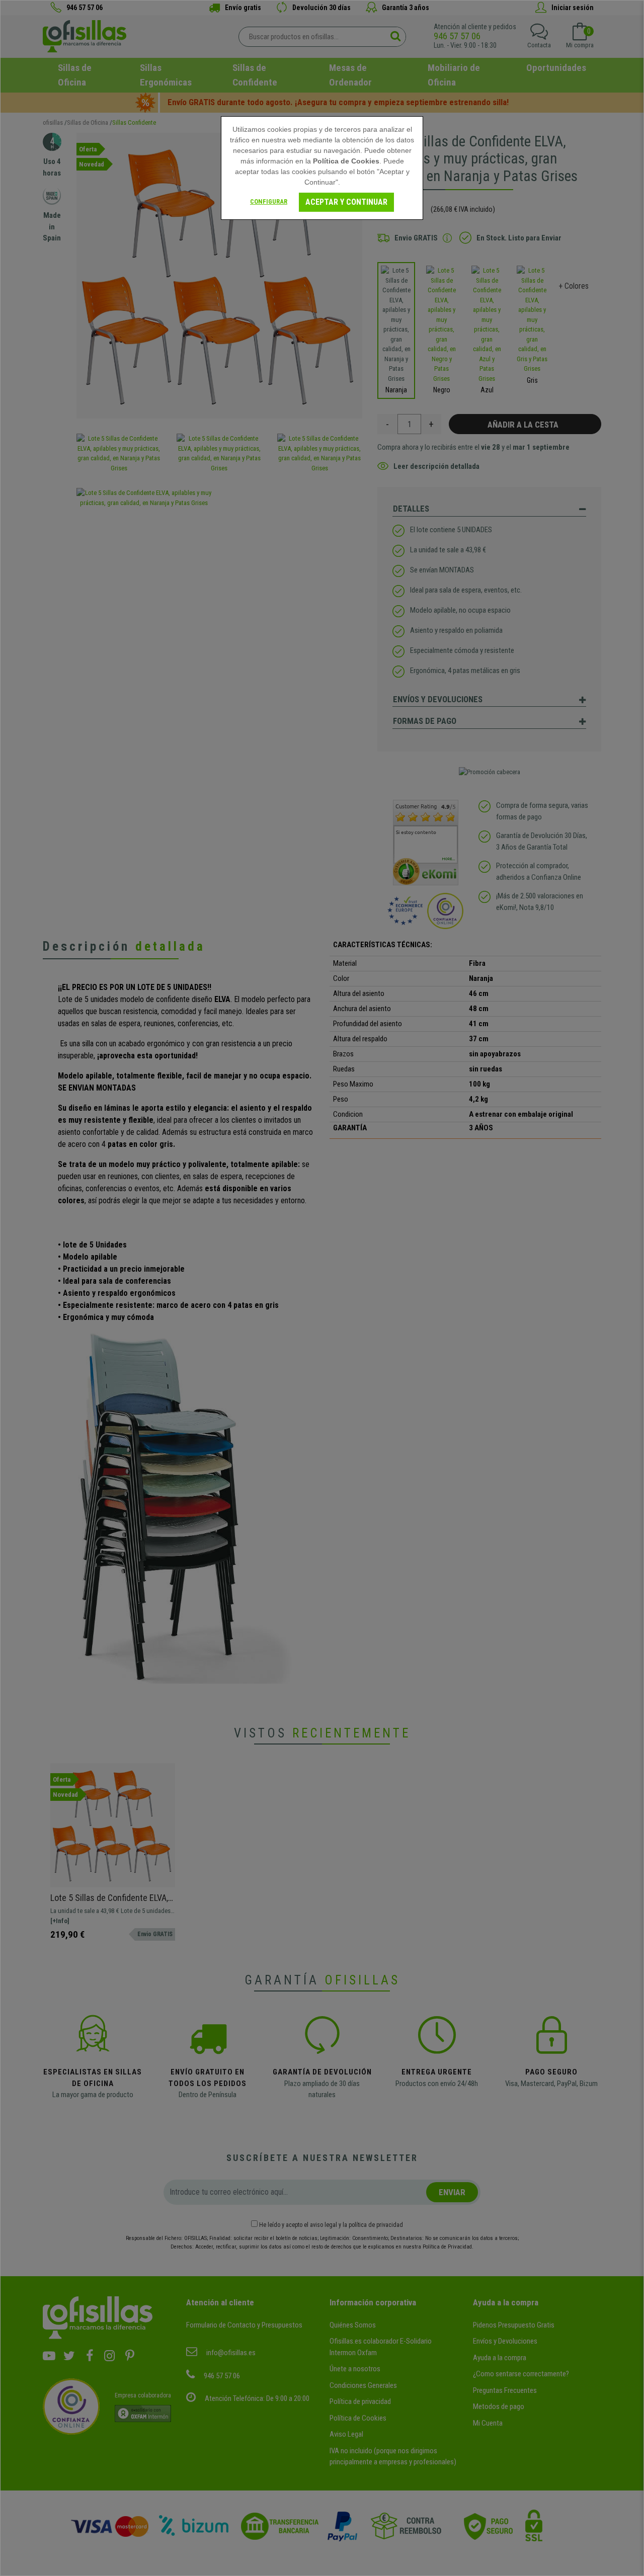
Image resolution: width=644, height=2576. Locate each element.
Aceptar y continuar (346, 202)
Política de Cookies (346, 161)
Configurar (269, 201)
